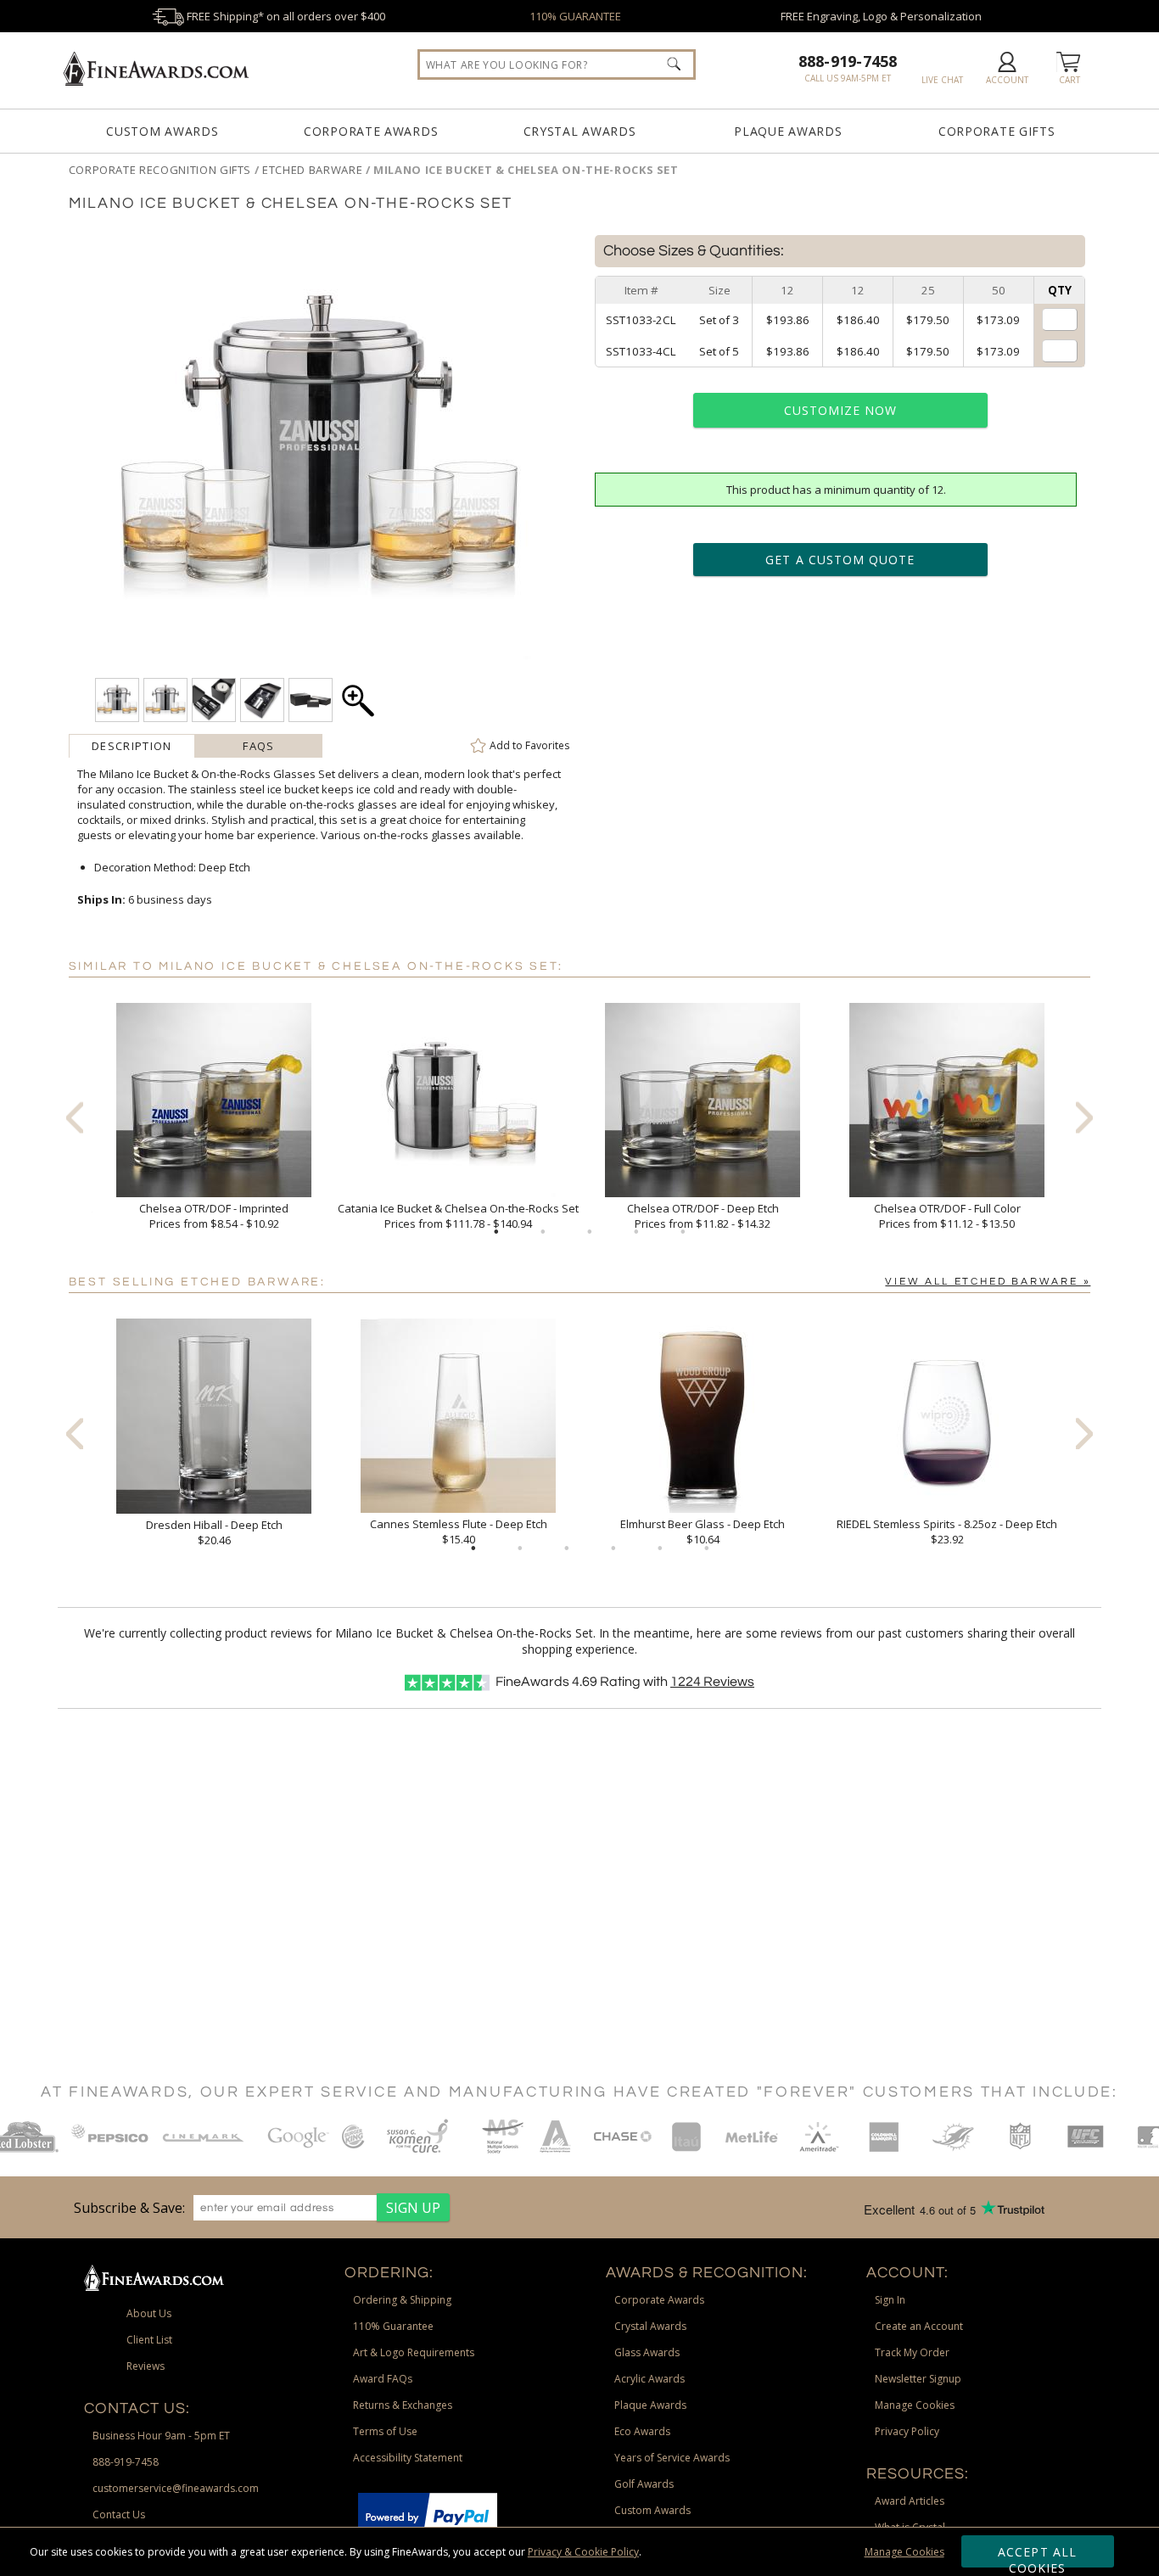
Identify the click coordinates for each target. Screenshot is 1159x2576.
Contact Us (119, 2514)
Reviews (712, 1682)
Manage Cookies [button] (915, 2405)
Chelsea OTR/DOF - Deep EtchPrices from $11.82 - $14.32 (703, 1216)
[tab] (132, 746)
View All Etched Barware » (988, 1282)
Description (132, 746)
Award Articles (910, 2501)
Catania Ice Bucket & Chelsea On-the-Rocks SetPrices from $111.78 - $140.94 (458, 1216)
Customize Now (841, 410)
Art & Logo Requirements (414, 2352)
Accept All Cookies (1037, 2556)
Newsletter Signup (918, 2379)
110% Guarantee (393, 2326)
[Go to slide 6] (707, 1548)
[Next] (1084, 1117)
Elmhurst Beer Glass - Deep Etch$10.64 (703, 1532)
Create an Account (919, 2326)
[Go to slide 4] (636, 1232)
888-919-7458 (848, 61)
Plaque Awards (788, 131)
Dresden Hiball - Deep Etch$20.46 (214, 1532)
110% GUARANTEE (575, 16)
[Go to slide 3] (590, 1232)
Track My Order (912, 2352)
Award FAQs (383, 2379)
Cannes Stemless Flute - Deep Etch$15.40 (459, 1532)
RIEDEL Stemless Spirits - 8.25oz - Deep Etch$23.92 (947, 1532)
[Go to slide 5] (683, 1232)
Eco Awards (642, 2431)
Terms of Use (385, 2431)
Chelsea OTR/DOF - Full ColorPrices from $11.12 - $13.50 (947, 1216)
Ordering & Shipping (402, 2300)
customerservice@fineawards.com (176, 2488)
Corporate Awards (371, 131)
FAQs (258, 746)
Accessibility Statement (408, 2458)
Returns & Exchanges (403, 2405)
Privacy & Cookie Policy (583, 2552)
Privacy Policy (907, 2431)
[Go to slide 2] (543, 1232)
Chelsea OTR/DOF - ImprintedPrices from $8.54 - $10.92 (214, 1216)
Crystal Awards (580, 131)
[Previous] (75, 1117)
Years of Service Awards (672, 2458)
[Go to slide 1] (496, 1232)
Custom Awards (162, 131)
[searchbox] (557, 64)
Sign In (890, 2300)
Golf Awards (644, 2484)
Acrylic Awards (649, 2379)
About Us (149, 2313)
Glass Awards (647, 2352)
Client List (149, 2340)
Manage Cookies (904, 2552)
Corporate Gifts (997, 131)
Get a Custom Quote (840, 560)
